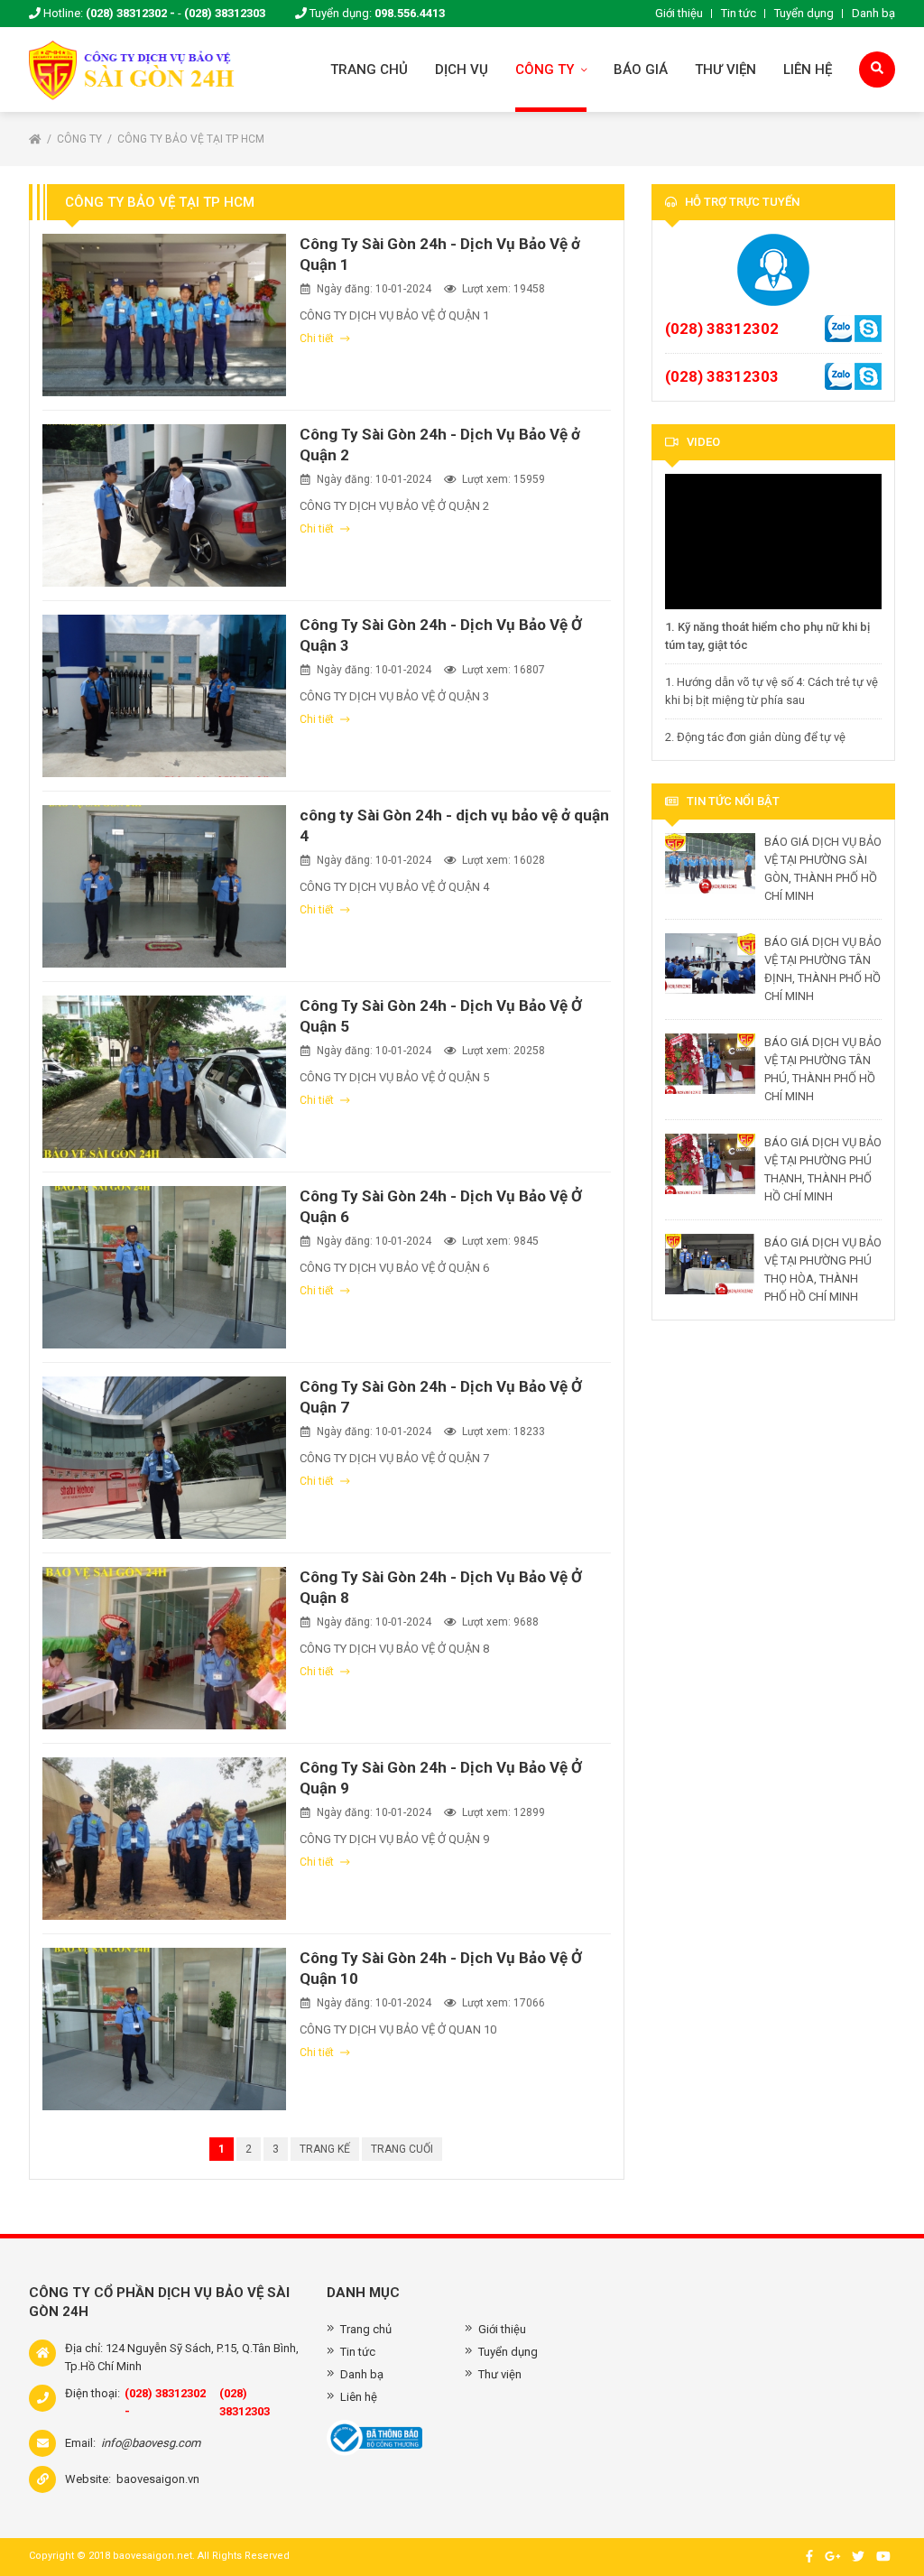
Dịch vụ (462, 69)
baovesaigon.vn (158, 2479)
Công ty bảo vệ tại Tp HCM (191, 139)
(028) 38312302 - (130, 13)
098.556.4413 (410, 13)
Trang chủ (369, 69)
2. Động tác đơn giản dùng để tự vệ (755, 737)
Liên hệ (808, 69)
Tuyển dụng (804, 13)
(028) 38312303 (225, 13)
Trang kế (325, 2149)
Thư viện (725, 69)
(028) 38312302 (722, 329)
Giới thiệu (679, 13)
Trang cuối (402, 2149)
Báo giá (641, 69)
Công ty (546, 69)
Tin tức (739, 13)
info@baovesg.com (151, 2443)
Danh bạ (873, 13)
